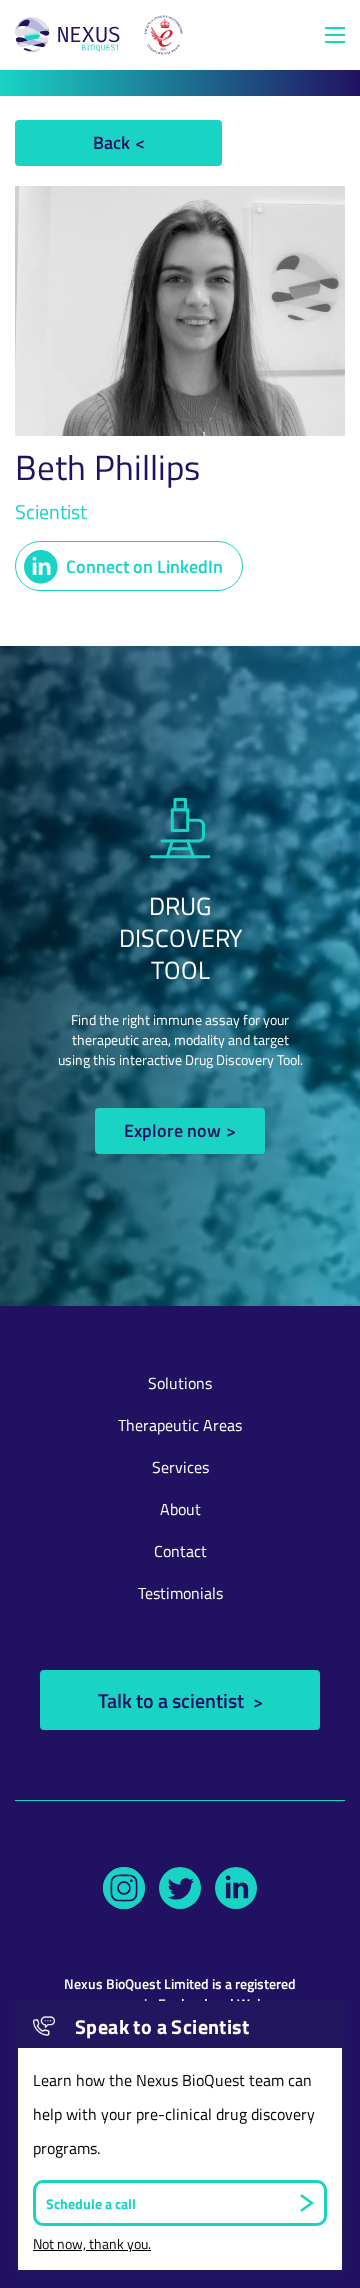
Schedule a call (91, 2203)
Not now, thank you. (92, 2243)
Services (180, 1467)
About (180, 1509)
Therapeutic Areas (180, 1425)
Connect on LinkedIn (144, 565)
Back (111, 141)
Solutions (180, 1383)
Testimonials (180, 1593)
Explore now (172, 1129)
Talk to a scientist (173, 1700)
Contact (180, 1551)
